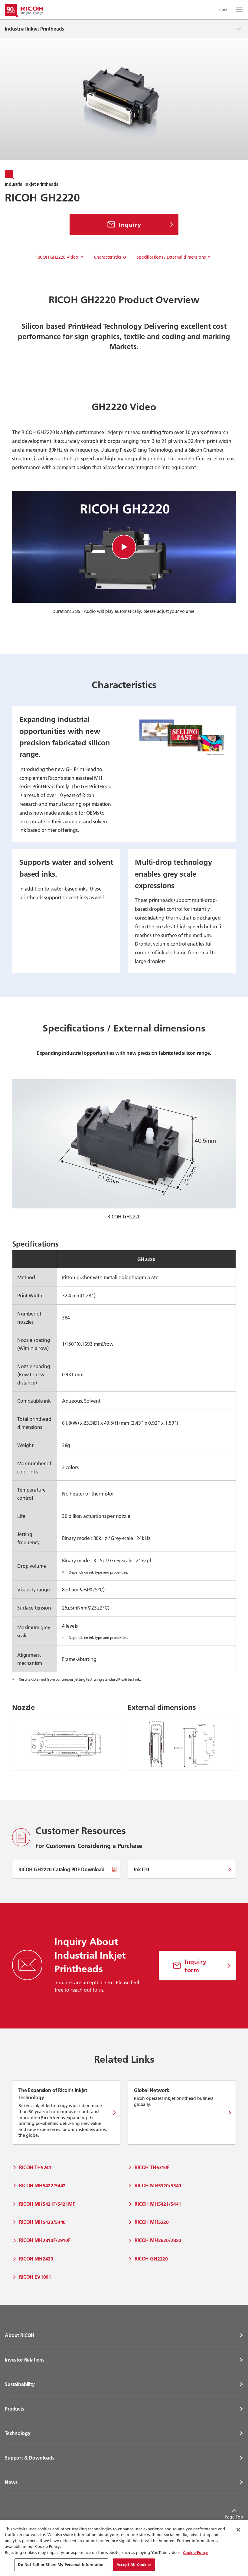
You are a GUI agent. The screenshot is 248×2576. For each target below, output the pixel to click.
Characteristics (108, 257)
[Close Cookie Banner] (238, 2530)
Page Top (234, 2517)
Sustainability (20, 2384)
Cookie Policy (195, 2552)
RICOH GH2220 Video (57, 257)
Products (15, 2409)
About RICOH (20, 2335)
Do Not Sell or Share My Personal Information (61, 2565)
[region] (124, 2548)
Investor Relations (25, 2360)
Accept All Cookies (134, 2565)
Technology (18, 2433)
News (11, 2482)
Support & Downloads (30, 2458)
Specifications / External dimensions (171, 257)
